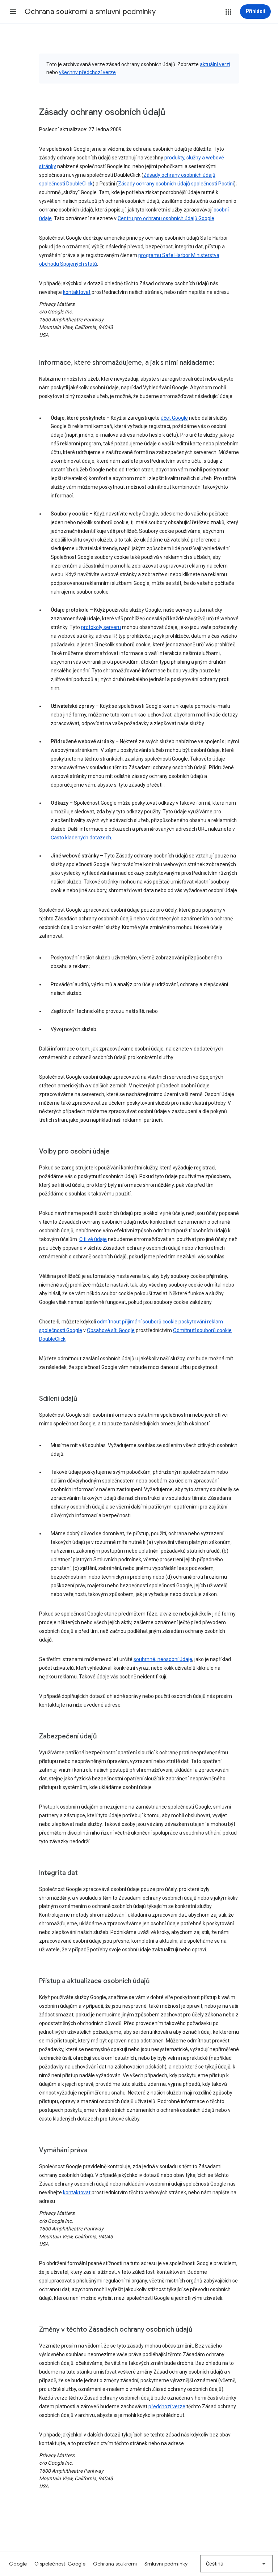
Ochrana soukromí (115, 2564)
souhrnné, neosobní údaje (163, 1659)
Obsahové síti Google (111, 1330)
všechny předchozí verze (87, 72)
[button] (13, 12)
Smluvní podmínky (166, 2564)
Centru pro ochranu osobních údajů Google (166, 218)
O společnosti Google (60, 2564)
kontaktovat (77, 292)
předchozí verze (167, 2406)
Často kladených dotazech (81, 838)
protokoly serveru (101, 627)
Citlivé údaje (93, 1239)
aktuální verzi (215, 64)
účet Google (174, 418)
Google (18, 2564)
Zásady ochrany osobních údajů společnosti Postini (176, 184)
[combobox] (236, 2564)
